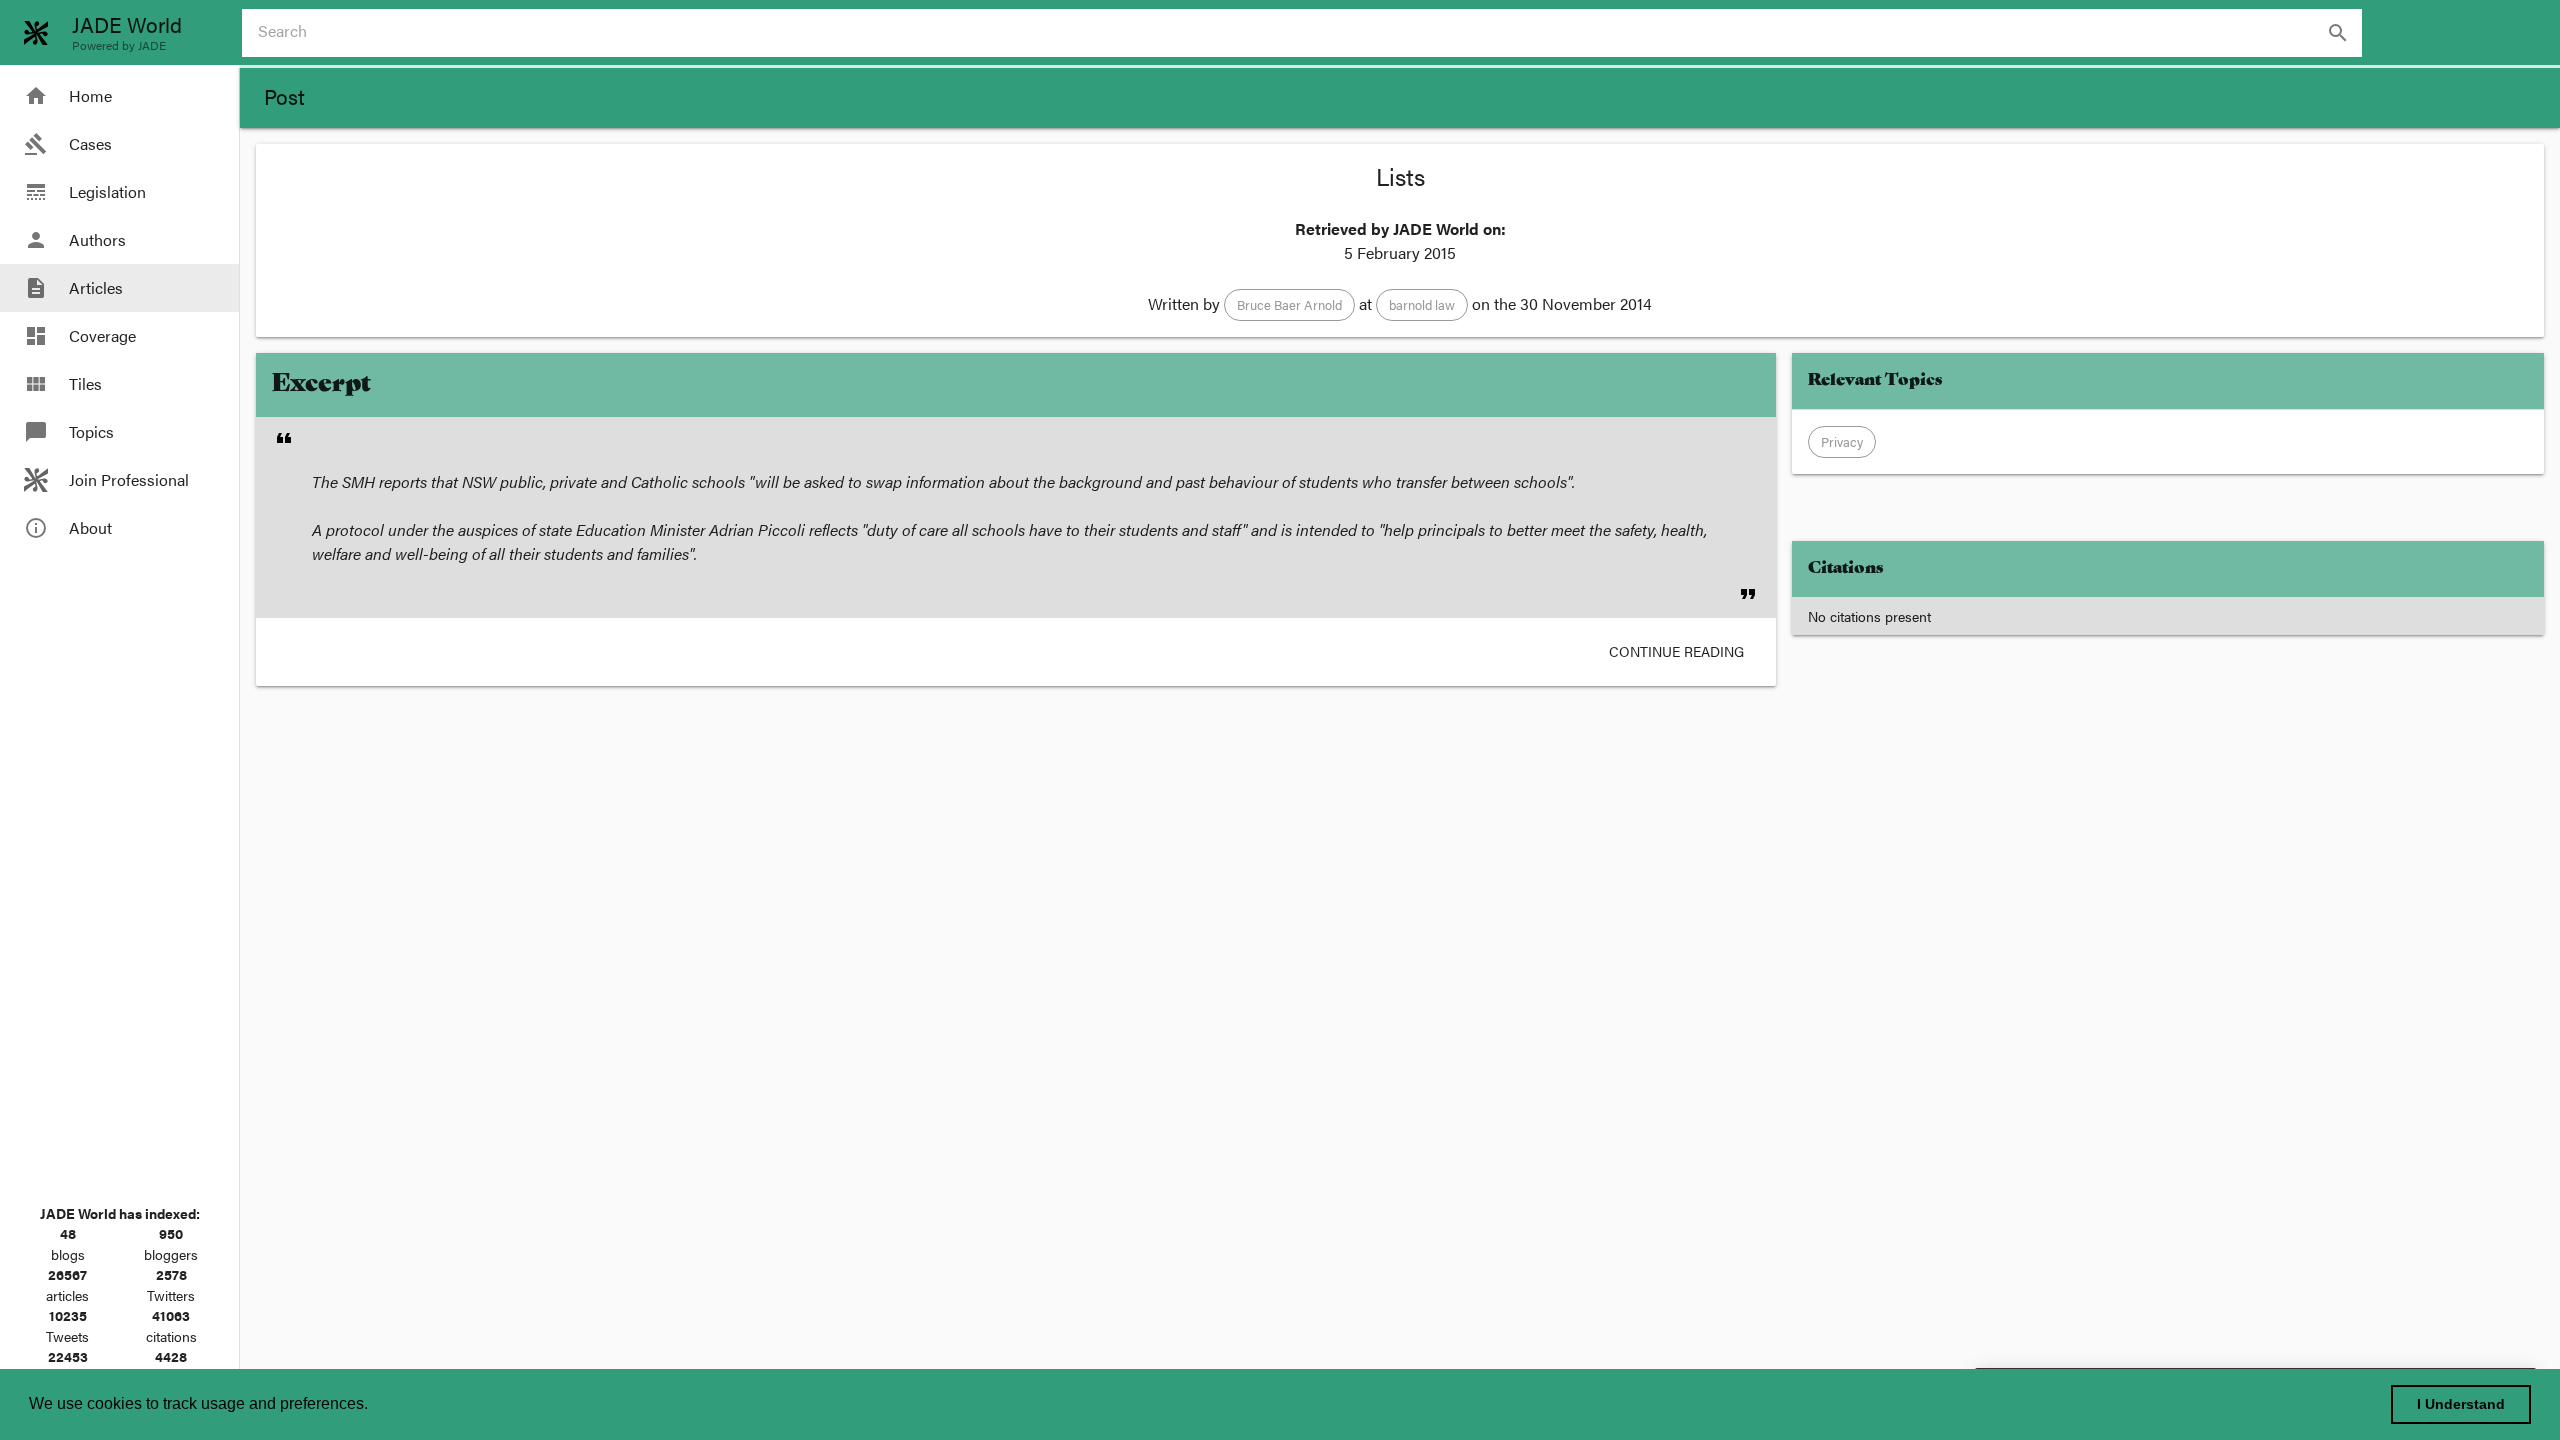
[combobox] (1310, 33)
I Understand (2461, 1404)
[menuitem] (119, 96)
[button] (1289, 305)
